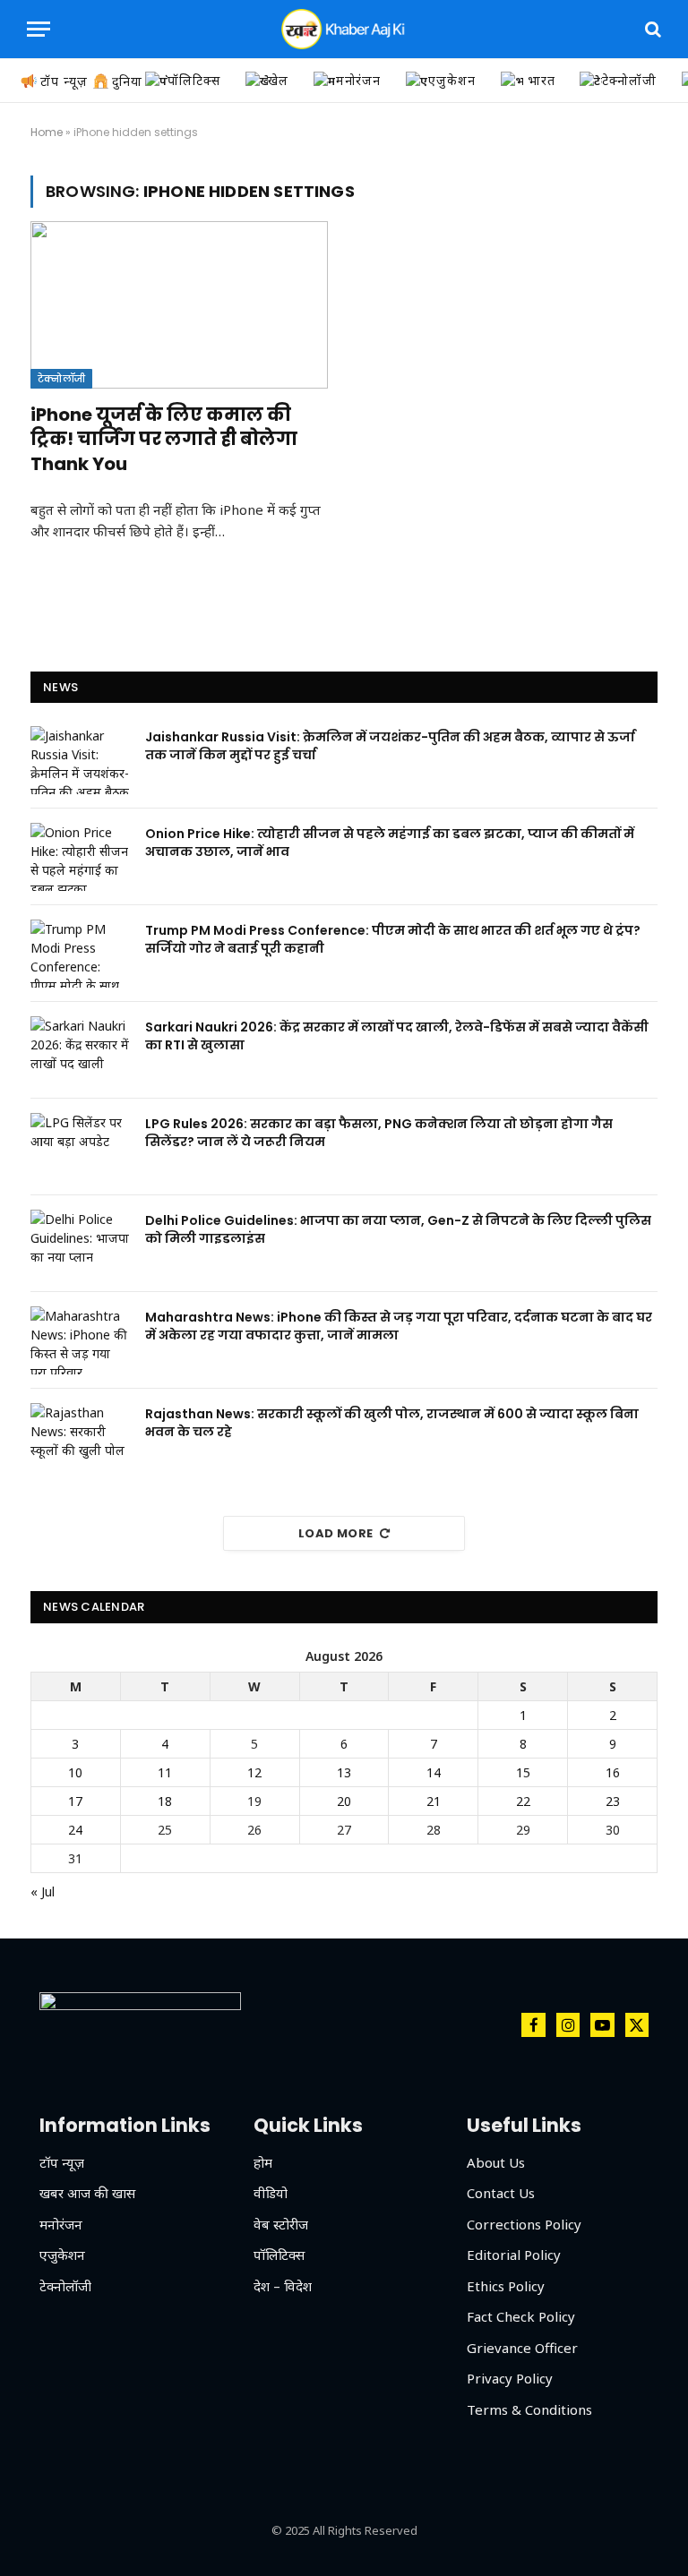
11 (165, 1772)
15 (523, 1772)
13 (344, 1772)
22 (523, 1801)
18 (165, 1801)
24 (75, 1830)
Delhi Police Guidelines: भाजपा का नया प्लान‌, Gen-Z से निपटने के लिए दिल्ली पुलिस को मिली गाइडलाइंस (398, 1229)
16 (613, 1772)
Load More (336, 1533)
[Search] (651, 29)
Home (47, 132)
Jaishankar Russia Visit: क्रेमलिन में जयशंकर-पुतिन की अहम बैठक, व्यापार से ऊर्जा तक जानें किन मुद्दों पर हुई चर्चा (390, 746)
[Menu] (39, 29)
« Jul (43, 1891)
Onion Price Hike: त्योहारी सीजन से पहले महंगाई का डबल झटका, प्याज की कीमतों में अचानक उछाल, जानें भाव (390, 843)
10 (75, 1772)
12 (254, 1772)
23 (613, 1801)
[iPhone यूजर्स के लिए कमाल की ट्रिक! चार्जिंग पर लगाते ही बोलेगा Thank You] (179, 305)
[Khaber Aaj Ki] (344, 29)
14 (434, 1772)
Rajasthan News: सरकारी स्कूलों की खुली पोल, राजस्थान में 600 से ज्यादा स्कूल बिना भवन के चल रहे (392, 1423)
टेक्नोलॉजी (61, 379)
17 (75, 1801)
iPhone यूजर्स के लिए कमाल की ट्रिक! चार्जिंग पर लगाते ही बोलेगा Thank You (164, 439)
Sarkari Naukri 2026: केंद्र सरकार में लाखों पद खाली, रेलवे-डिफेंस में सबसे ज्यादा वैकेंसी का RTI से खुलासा (397, 1036)
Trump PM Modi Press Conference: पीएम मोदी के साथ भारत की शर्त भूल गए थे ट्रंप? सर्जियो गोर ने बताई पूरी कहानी (393, 939)
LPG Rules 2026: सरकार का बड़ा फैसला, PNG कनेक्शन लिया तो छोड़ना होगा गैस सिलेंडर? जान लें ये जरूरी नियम (379, 1133)
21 (434, 1801)
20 (344, 1801)
